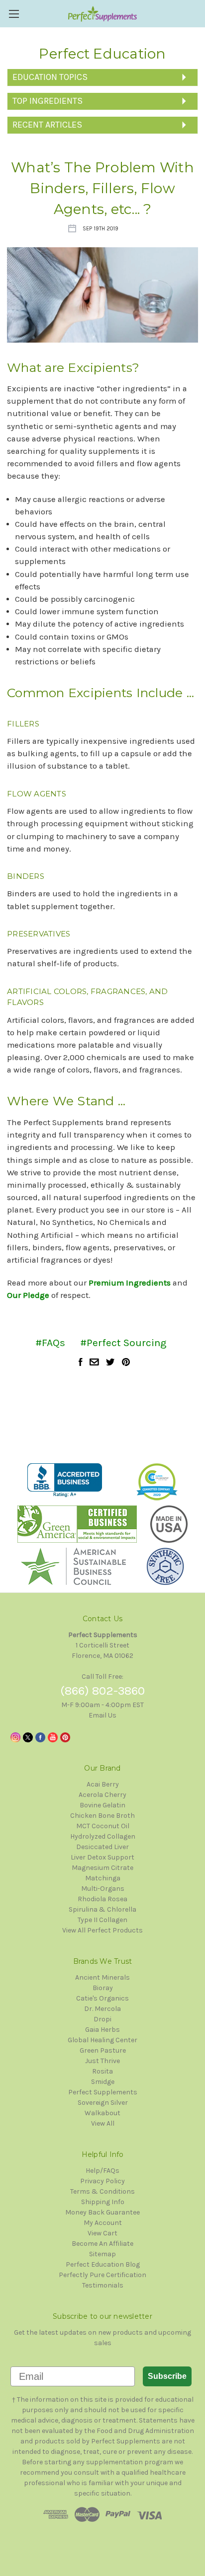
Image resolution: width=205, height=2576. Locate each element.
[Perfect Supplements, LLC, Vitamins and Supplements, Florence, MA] (65, 1480)
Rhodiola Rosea (102, 1899)
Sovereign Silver (103, 2103)
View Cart (102, 2233)
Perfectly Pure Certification (102, 2275)
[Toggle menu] (14, 14)
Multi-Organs (103, 1889)
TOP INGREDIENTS (48, 101)
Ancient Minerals (102, 1977)
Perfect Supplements (103, 2092)
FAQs (53, 1343)
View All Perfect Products (102, 1930)
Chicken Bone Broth (102, 1816)
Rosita (102, 2071)
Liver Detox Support (102, 1857)
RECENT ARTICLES (47, 125)
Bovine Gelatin (102, 1805)
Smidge (103, 2082)
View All (103, 2123)
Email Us (102, 1715)
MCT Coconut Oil (103, 1826)
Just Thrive (102, 2061)
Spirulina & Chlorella (102, 1909)
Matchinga (103, 1878)
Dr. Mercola (102, 2009)
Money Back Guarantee (102, 2212)
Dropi (102, 2019)
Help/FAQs (102, 2171)
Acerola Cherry (102, 1795)
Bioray (103, 1988)
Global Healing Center (102, 2040)
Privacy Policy (102, 2181)
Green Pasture (103, 2050)
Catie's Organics (102, 1998)
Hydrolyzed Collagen (103, 1836)
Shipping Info (103, 2202)
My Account (103, 2223)
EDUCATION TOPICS (50, 77)
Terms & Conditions (102, 2191)
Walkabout (102, 2113)
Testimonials (103, 2285)
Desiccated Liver (102, 1847)
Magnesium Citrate (102, 1868)
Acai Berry (103, 1784)
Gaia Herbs (102, 2030)
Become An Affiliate (102, 2244)
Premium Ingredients (130, 1283)
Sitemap (102, 2254)
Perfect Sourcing (127, 1343)
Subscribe (167, 2376)
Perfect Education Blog (103, 2264)
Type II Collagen (102, 1920)
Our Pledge (28, 1295)
